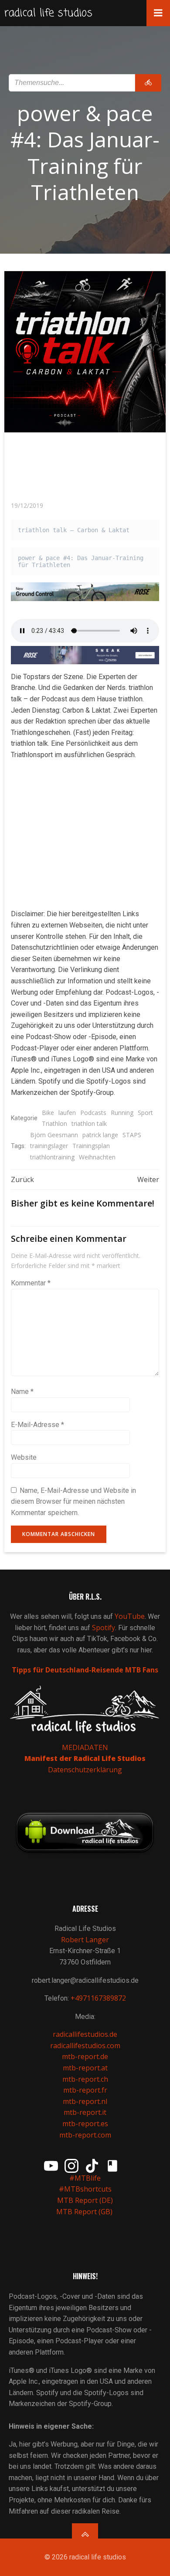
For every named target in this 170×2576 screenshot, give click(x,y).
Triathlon (54, 1123)
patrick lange (100, 1135)
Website (24, 1457)
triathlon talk (89, 1123)
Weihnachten (97, 1157)
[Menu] (158, 13)
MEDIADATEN (85, 1747)
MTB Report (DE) (85, 2200)
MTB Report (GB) (85, 2212)
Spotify (104, 1628)
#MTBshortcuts (85, 2189)
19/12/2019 (27, 505)
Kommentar (31, 1283)
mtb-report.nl (85, 2101)
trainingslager (49, 1146)
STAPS (132, 1135)
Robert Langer (85, 1940)
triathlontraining (52, 1157)
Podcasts (93, 1113)
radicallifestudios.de (85, 2034)
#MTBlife (85, 2178)
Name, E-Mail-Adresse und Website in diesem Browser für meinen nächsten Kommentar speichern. (73, 1502)
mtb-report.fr (85, 2090)
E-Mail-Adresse (37, 1425)
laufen (67, 1113)
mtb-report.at (85, 2068)
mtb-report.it (85, 2112)
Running (122, 1113)
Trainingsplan (91, 1146)
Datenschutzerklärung (85, 1770)
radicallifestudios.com (85, 2046)
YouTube (130, 1616)
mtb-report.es (85, 2124)
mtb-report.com (85, 2135)
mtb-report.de (85, 2056)
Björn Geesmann (54, 1135)
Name (22, 1392)
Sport (145, 1113)
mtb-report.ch (85, 2079)
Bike (48, 1113)
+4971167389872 (98, 1998)
